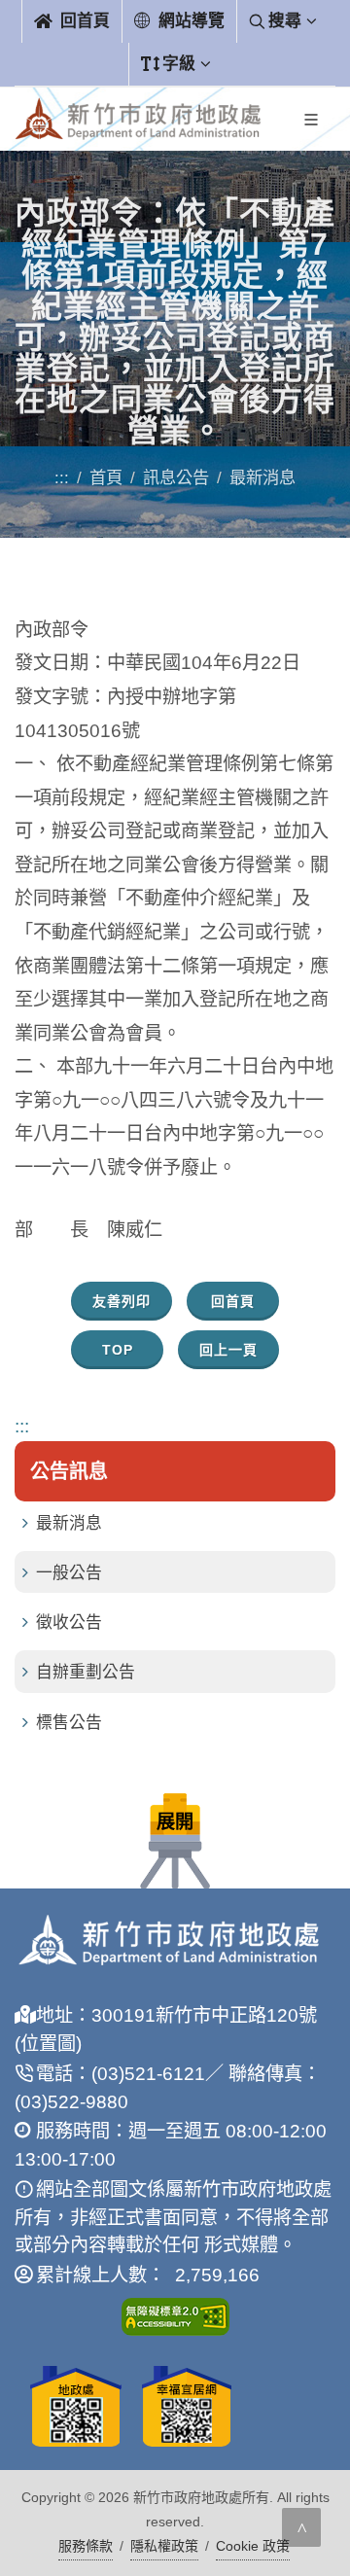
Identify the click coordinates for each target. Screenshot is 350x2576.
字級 (179, 64)
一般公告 (69, 1573)
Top (118, 1350)
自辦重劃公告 (86, 1672)
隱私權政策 (164, 2546)
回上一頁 (228, 1350)
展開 (175, 1822)
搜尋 (285, 21)
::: (62, 477)
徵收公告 (69, 1623)
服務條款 (86, 2546)
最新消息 (69, 1523)
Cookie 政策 (253, 2546)
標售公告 (69, 1723)
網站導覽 (189, 21)
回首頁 (83, 21)
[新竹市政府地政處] (138, 119)
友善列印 (122, 1301)
